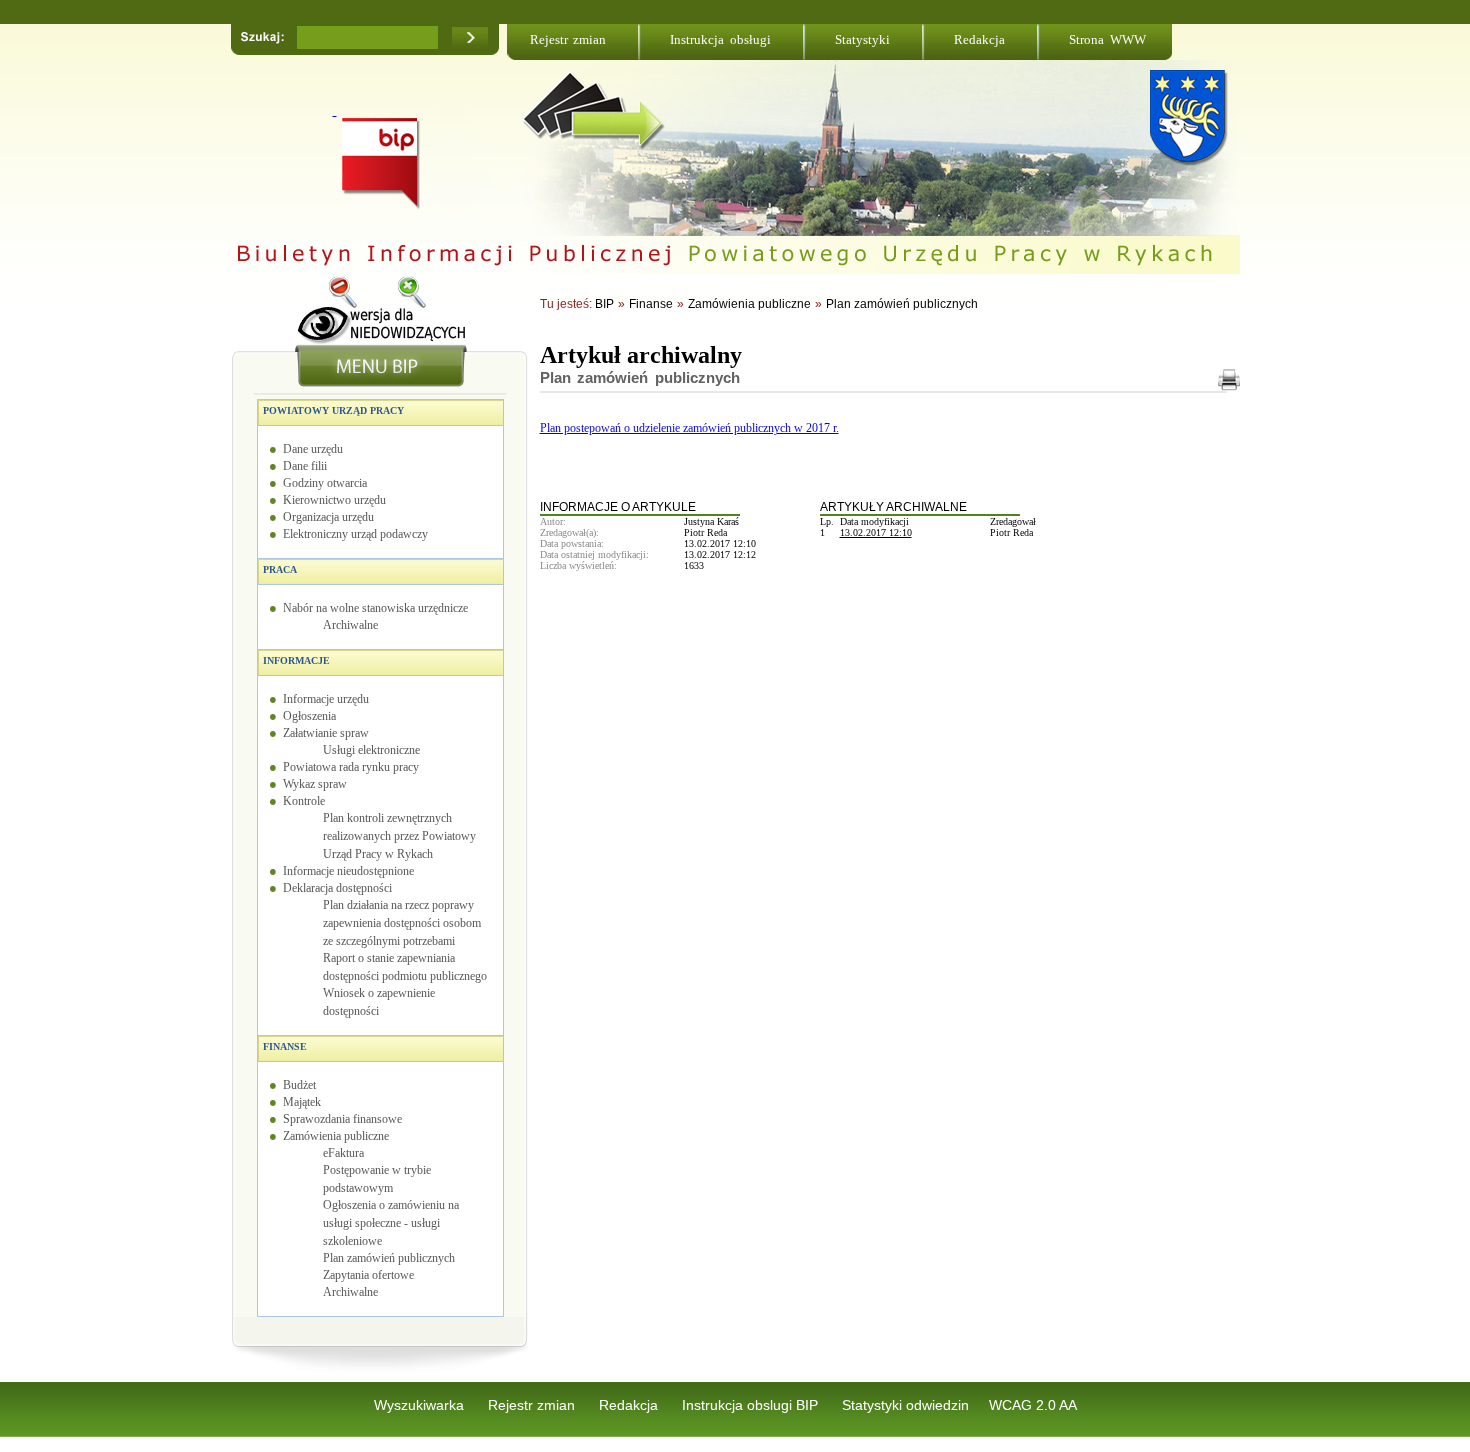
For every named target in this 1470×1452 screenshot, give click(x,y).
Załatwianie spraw (326, 733)
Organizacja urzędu (328, 517)
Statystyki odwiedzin (905, 1405)
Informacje (296, 660)
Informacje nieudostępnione (348, 871)
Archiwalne (350, 625)
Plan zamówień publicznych (389, 1258)
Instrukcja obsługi (720, 39)
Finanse (285, 1046)
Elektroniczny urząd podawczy (355, 534)
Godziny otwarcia (325, 483)
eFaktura (343, 1153)
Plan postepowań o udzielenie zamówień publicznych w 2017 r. (689, 428)
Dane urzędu (313, 449)
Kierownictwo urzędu (334, 500)
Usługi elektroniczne (371, 750)
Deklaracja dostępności (337, 888)
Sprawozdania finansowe (342, 1119)
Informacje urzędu (326, 699)
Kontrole (304, 801)
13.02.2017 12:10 (876, 532)
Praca (280, 569)
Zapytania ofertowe (368, 1275)
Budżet (299, 1085)
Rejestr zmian (568, 39)
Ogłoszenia (309, 716)
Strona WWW (1107, 39)
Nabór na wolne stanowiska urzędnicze (375, 608)
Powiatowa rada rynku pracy (351, 767)
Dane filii (305, 466)
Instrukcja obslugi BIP (752, 1405)
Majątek (302, 1102)
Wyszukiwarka (421, 1405)
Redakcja (979, 39)
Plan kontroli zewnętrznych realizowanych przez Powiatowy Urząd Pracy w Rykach (399, 836)
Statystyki (862, 39)
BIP (604, 304)
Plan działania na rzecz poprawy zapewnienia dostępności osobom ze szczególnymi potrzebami (402, 923)
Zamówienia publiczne (336, 1136)
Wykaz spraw (315, 784)
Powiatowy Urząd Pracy (333, 410)
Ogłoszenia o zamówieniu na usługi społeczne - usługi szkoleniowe (391, 1223)
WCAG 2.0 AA (1033, 1405)
